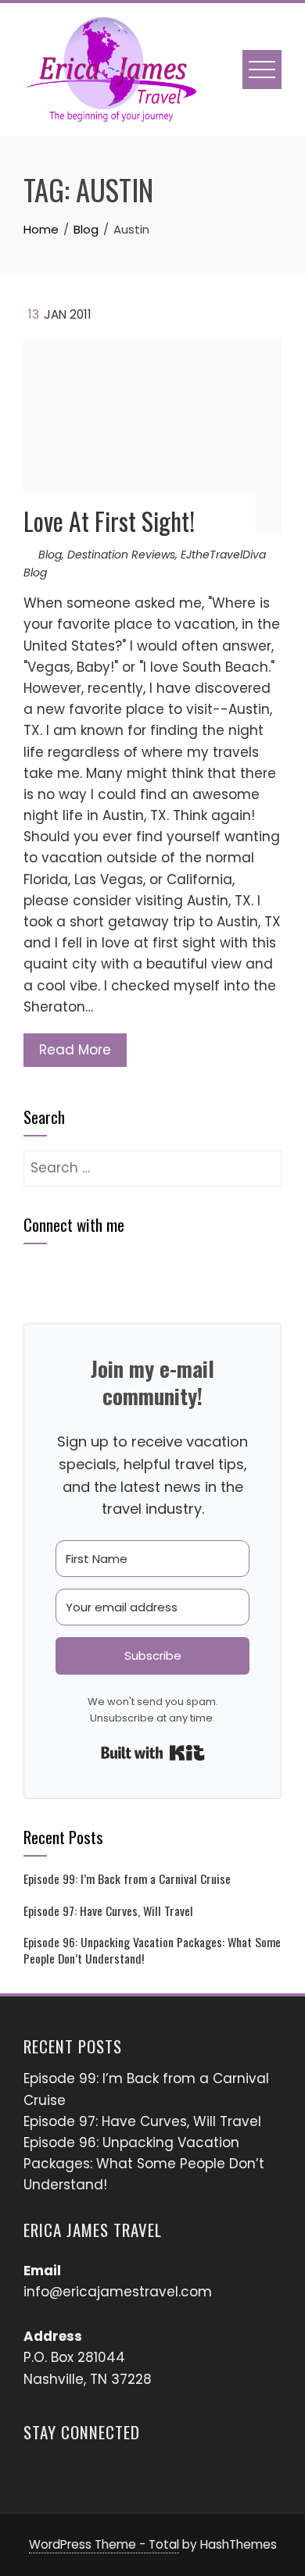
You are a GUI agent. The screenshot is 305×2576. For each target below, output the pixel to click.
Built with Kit (153, 1753)
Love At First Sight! (109, 521)
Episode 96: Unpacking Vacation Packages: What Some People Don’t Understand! (152, 1950)
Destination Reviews (121, 555)
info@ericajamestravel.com (118, 2292)
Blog (50, 555)
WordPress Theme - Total (104, 2544)
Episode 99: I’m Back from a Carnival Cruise (127, 1878)
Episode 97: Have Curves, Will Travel (108, 1911)
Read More (75, 1050)
